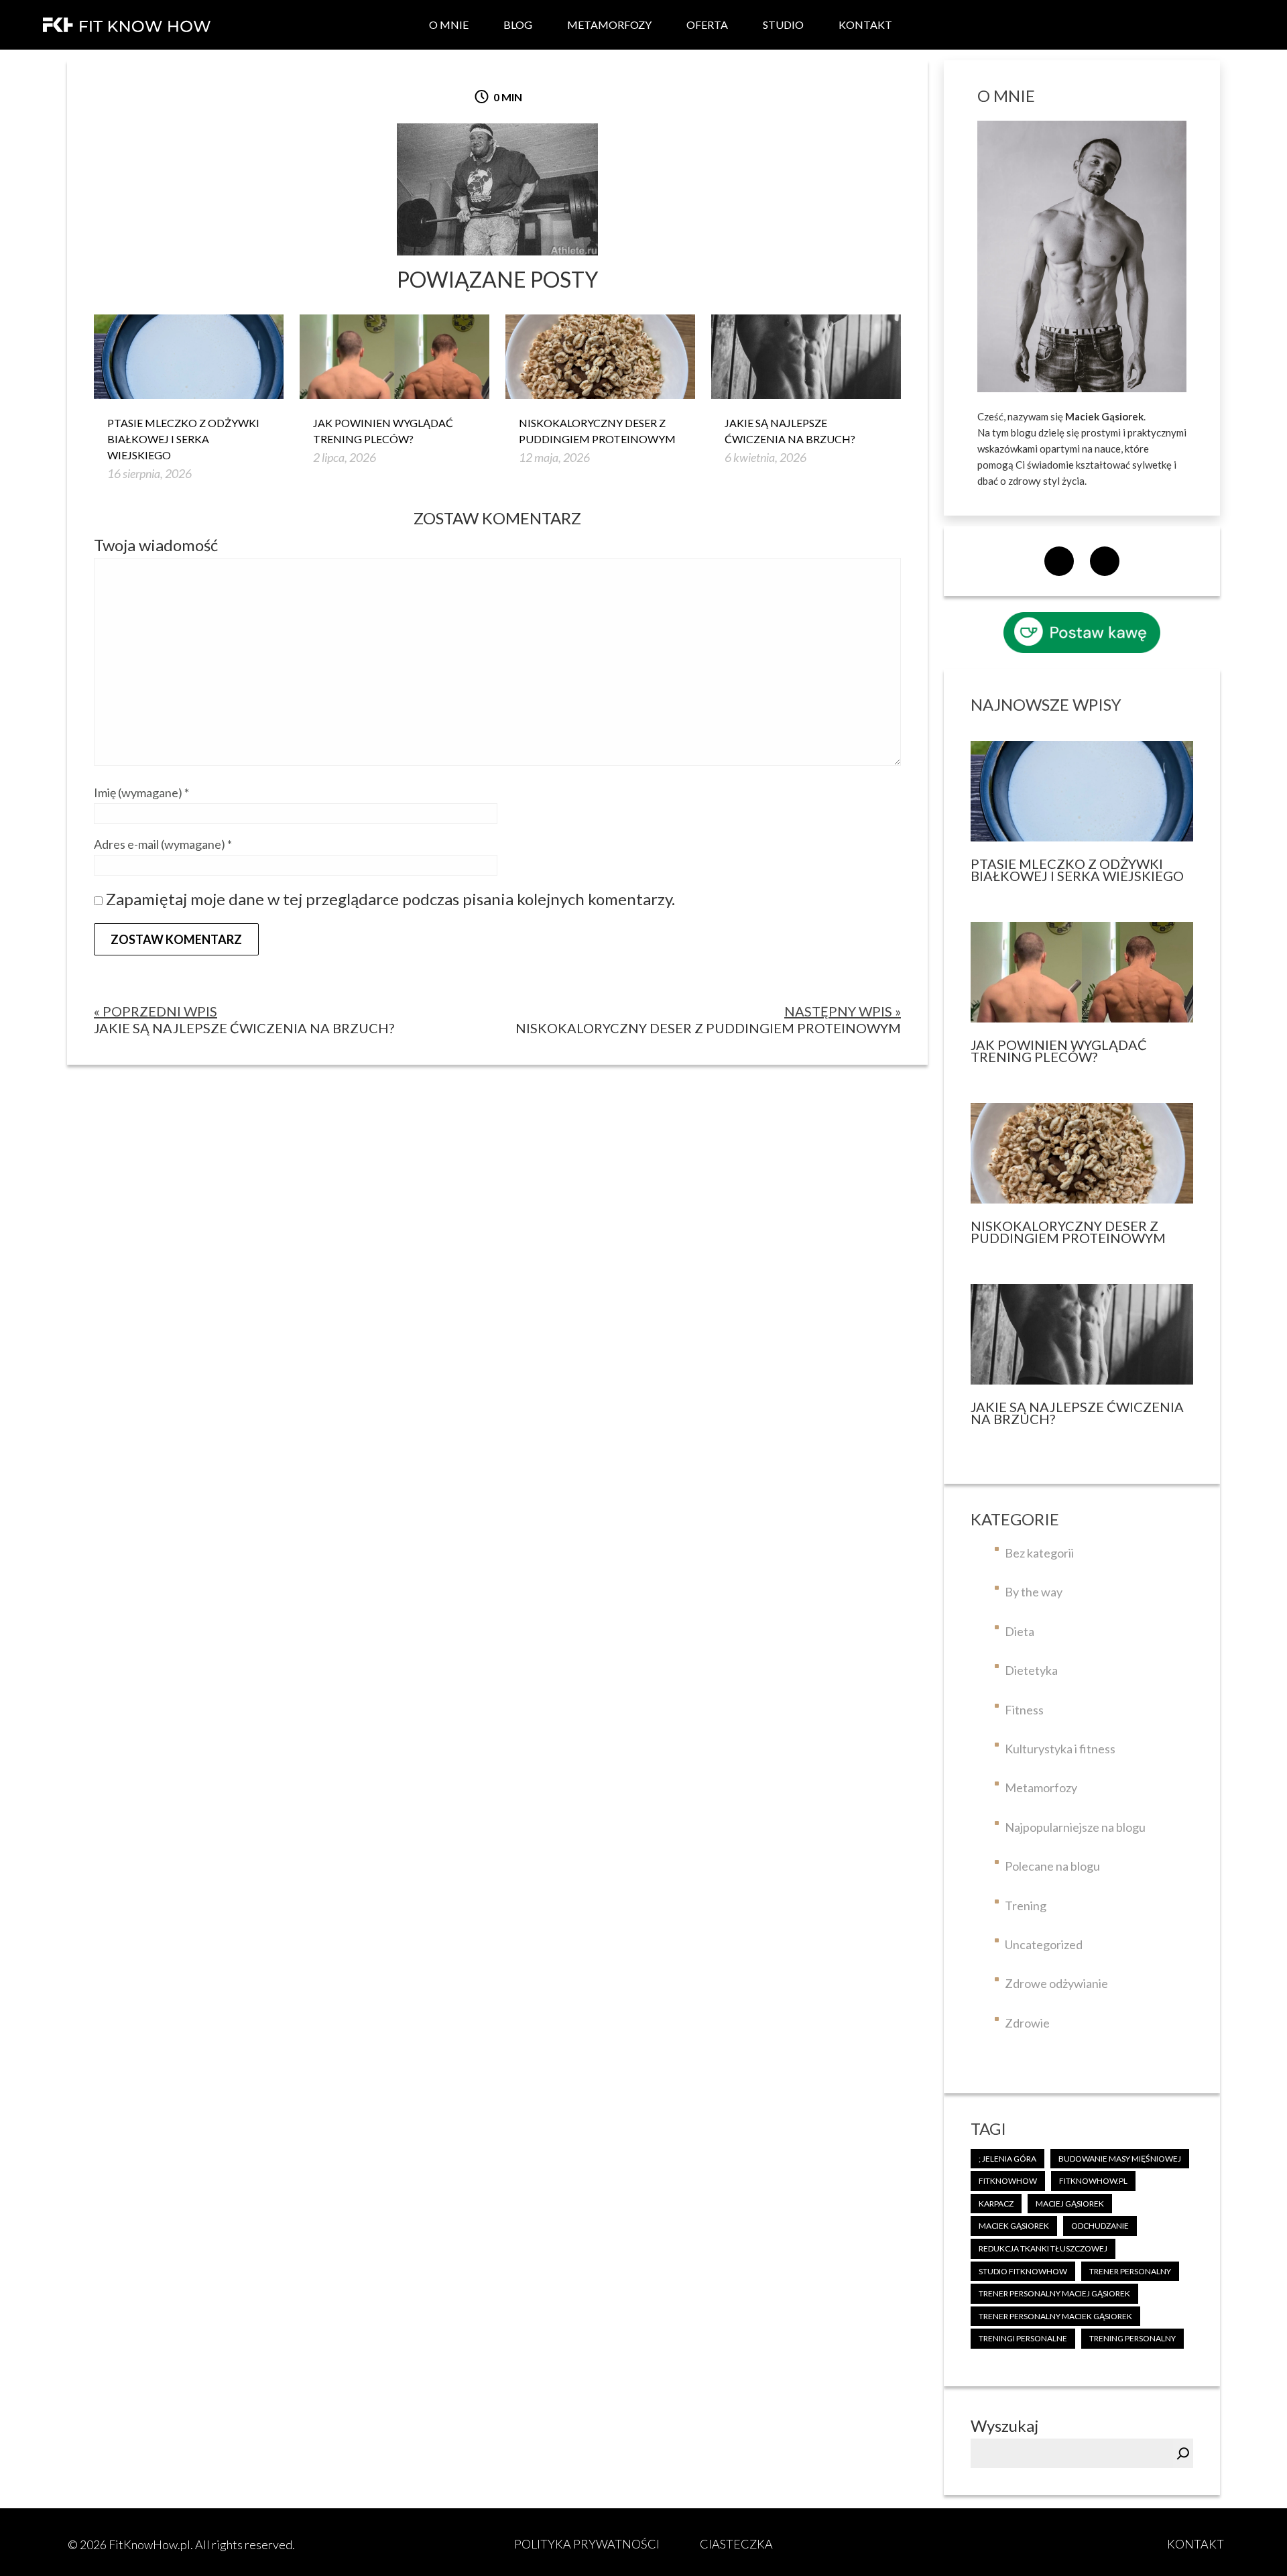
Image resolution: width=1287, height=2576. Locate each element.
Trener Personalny (1130, 2271)
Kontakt (865, 24)
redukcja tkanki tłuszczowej (1043, 2248)
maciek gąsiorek (1014, 2226)
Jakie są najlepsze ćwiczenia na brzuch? (790, 431)
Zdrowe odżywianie (1056, 1983)
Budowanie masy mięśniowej (1120, 2159)
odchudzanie (1100, 2226)
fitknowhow (1008, 2181)
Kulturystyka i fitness (1060, 1749)
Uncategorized (1044, 1944)
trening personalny (1132, 2338)
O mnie (449, 24)
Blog (518, 24)
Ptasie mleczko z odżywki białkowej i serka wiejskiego (183, 439)
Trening (1026, 1906)
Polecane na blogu (1052, 1866)
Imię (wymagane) (141, 793)
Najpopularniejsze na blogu (1075, 1827)
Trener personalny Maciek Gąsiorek (1055, 2316)
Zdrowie (1027, 2023)
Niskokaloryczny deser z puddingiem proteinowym (597, 431)
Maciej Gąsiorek (1070, 2204)
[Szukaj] (1183, 2453)
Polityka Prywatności (587, 2544)
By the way (1034, 1592)
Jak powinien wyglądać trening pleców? (383, 431)
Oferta (707, 24)
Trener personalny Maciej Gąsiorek (1054, 2293)
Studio (783, 24)
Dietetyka (1031, 1670)
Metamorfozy (609, 24)
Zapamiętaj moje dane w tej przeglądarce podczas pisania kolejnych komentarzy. (390, 899)
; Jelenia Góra (1007, 2159)
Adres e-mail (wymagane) (163, 844)
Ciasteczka (736, 2544)
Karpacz (996, 2204)
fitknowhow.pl (1093, 2181)
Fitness (1024, 1710)
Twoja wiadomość (156, 545)
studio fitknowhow (1023, 2271)
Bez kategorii (1039, 1553)
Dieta (1020, 1631)
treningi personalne (1023, 2338)
